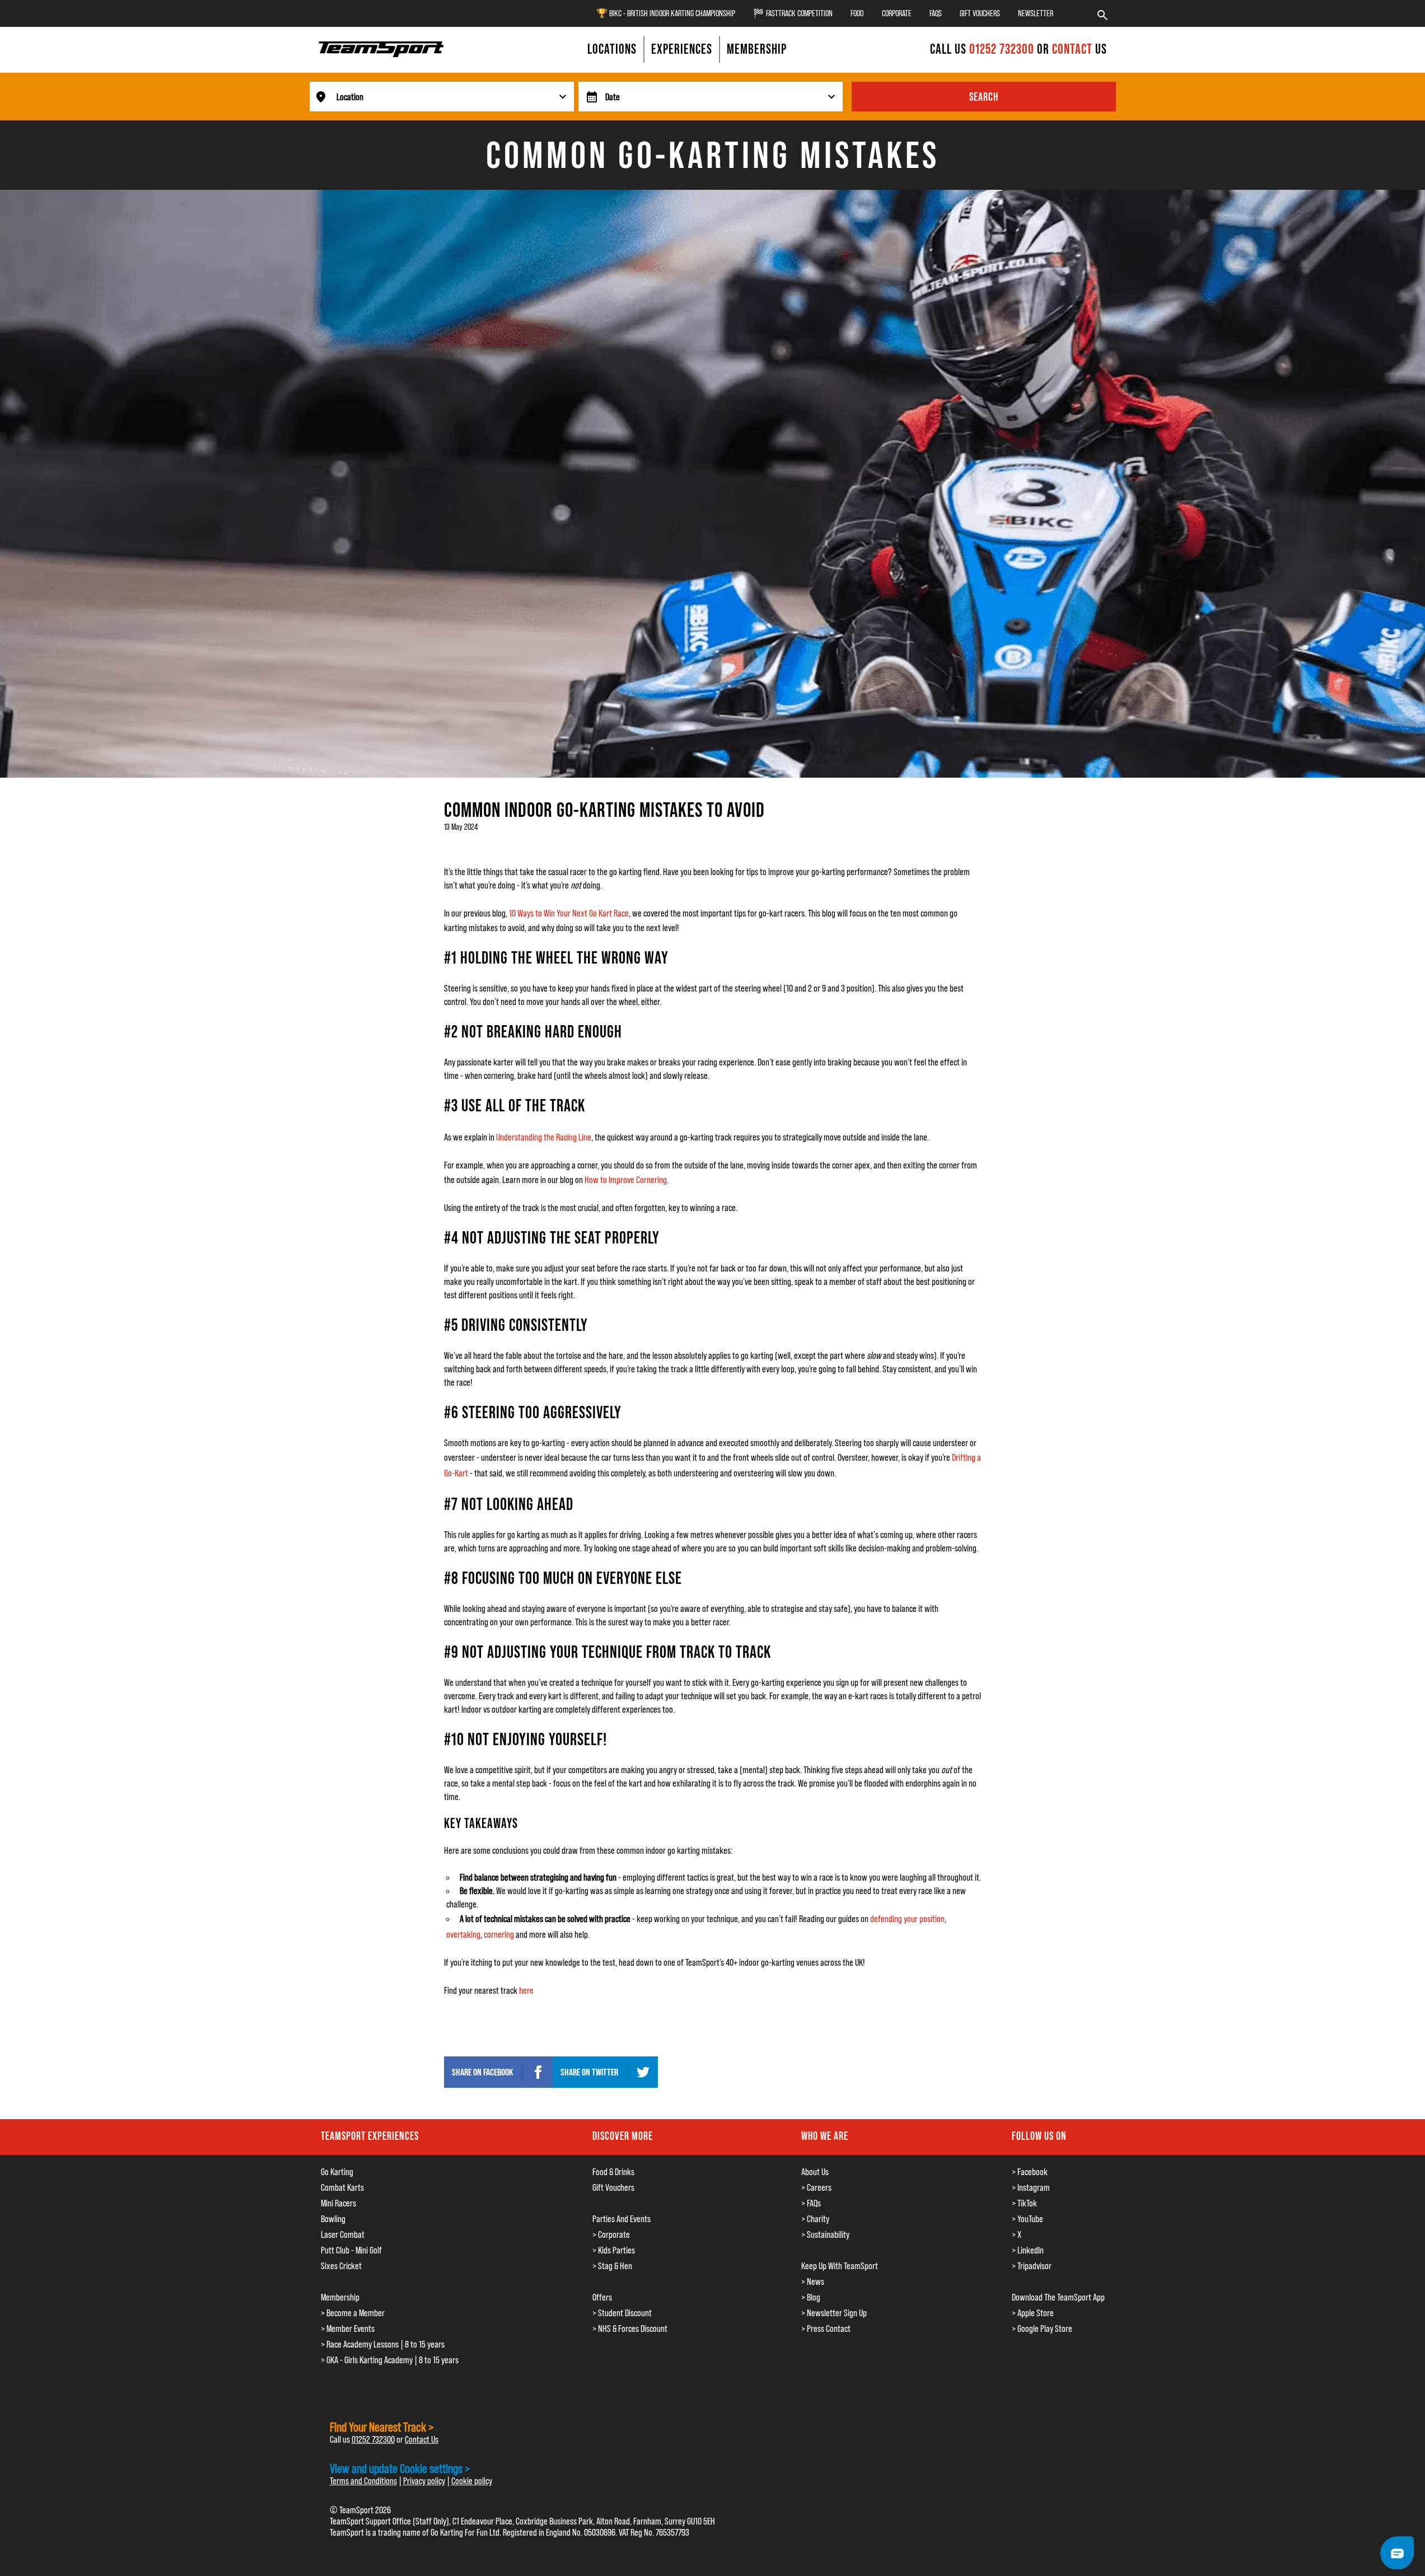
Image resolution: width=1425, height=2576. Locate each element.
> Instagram (1031, 2187)
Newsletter (1036, 13)
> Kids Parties (614, 2250)
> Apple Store (1033, 2313)
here (526, 1990)
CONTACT (1072, 49)
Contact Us (422, 2439)
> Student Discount (622, 2313)
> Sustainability (825, 2234)
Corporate (897, 13)
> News (813, 2282)
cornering (499, 1934)
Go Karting (337, 2172)
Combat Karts (342, 2187)
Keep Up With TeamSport (840, 2266)
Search (984, 97)
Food (857, 13)
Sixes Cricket (341, 2266)
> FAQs (811, 2203)
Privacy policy (424, 2481)
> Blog (811, 2297)
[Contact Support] (1397, 2553)
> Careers (816, 2187)
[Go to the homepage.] (381, 49)
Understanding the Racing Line (544, 1137)
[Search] (1102, 13)
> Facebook (1030, 2172)
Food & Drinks (613, 2172)
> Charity (815, 2219)
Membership (340, 2297)
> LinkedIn (1028, 2250)
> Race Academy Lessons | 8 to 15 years (383, 2344)
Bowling (333, 2219)
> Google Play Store (1042, 2329)
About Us (815, 2172)
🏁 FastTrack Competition (793, 13)
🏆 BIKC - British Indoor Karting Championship (666, 13)
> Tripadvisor (1032, 2266)
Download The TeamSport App (1058, 2297)
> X (1017, 2234)
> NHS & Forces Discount (630, 2329)
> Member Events (348, 2329)
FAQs (936, 13)
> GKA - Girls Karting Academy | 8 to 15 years (390, 2360)
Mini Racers (338, 2203)
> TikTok (1024, 2203)
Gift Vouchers (980, 13)
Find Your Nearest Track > (382, 2427)
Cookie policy (472, 2481)
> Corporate (611, 2234)
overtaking (463, 1934)
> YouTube (1027, 2219)
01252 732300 (1003, 49)
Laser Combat (343, 2234)
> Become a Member (353, 2313)
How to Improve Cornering (626, 1180)
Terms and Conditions (363, 2481)
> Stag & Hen (612, 2266)
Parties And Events (622, 2219)
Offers (602, 2297)
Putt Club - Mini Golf (351, 2250)
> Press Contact (826, 2329)
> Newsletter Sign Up (834, 2313)
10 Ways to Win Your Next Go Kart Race (569, 913)
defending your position (907, 1919)
